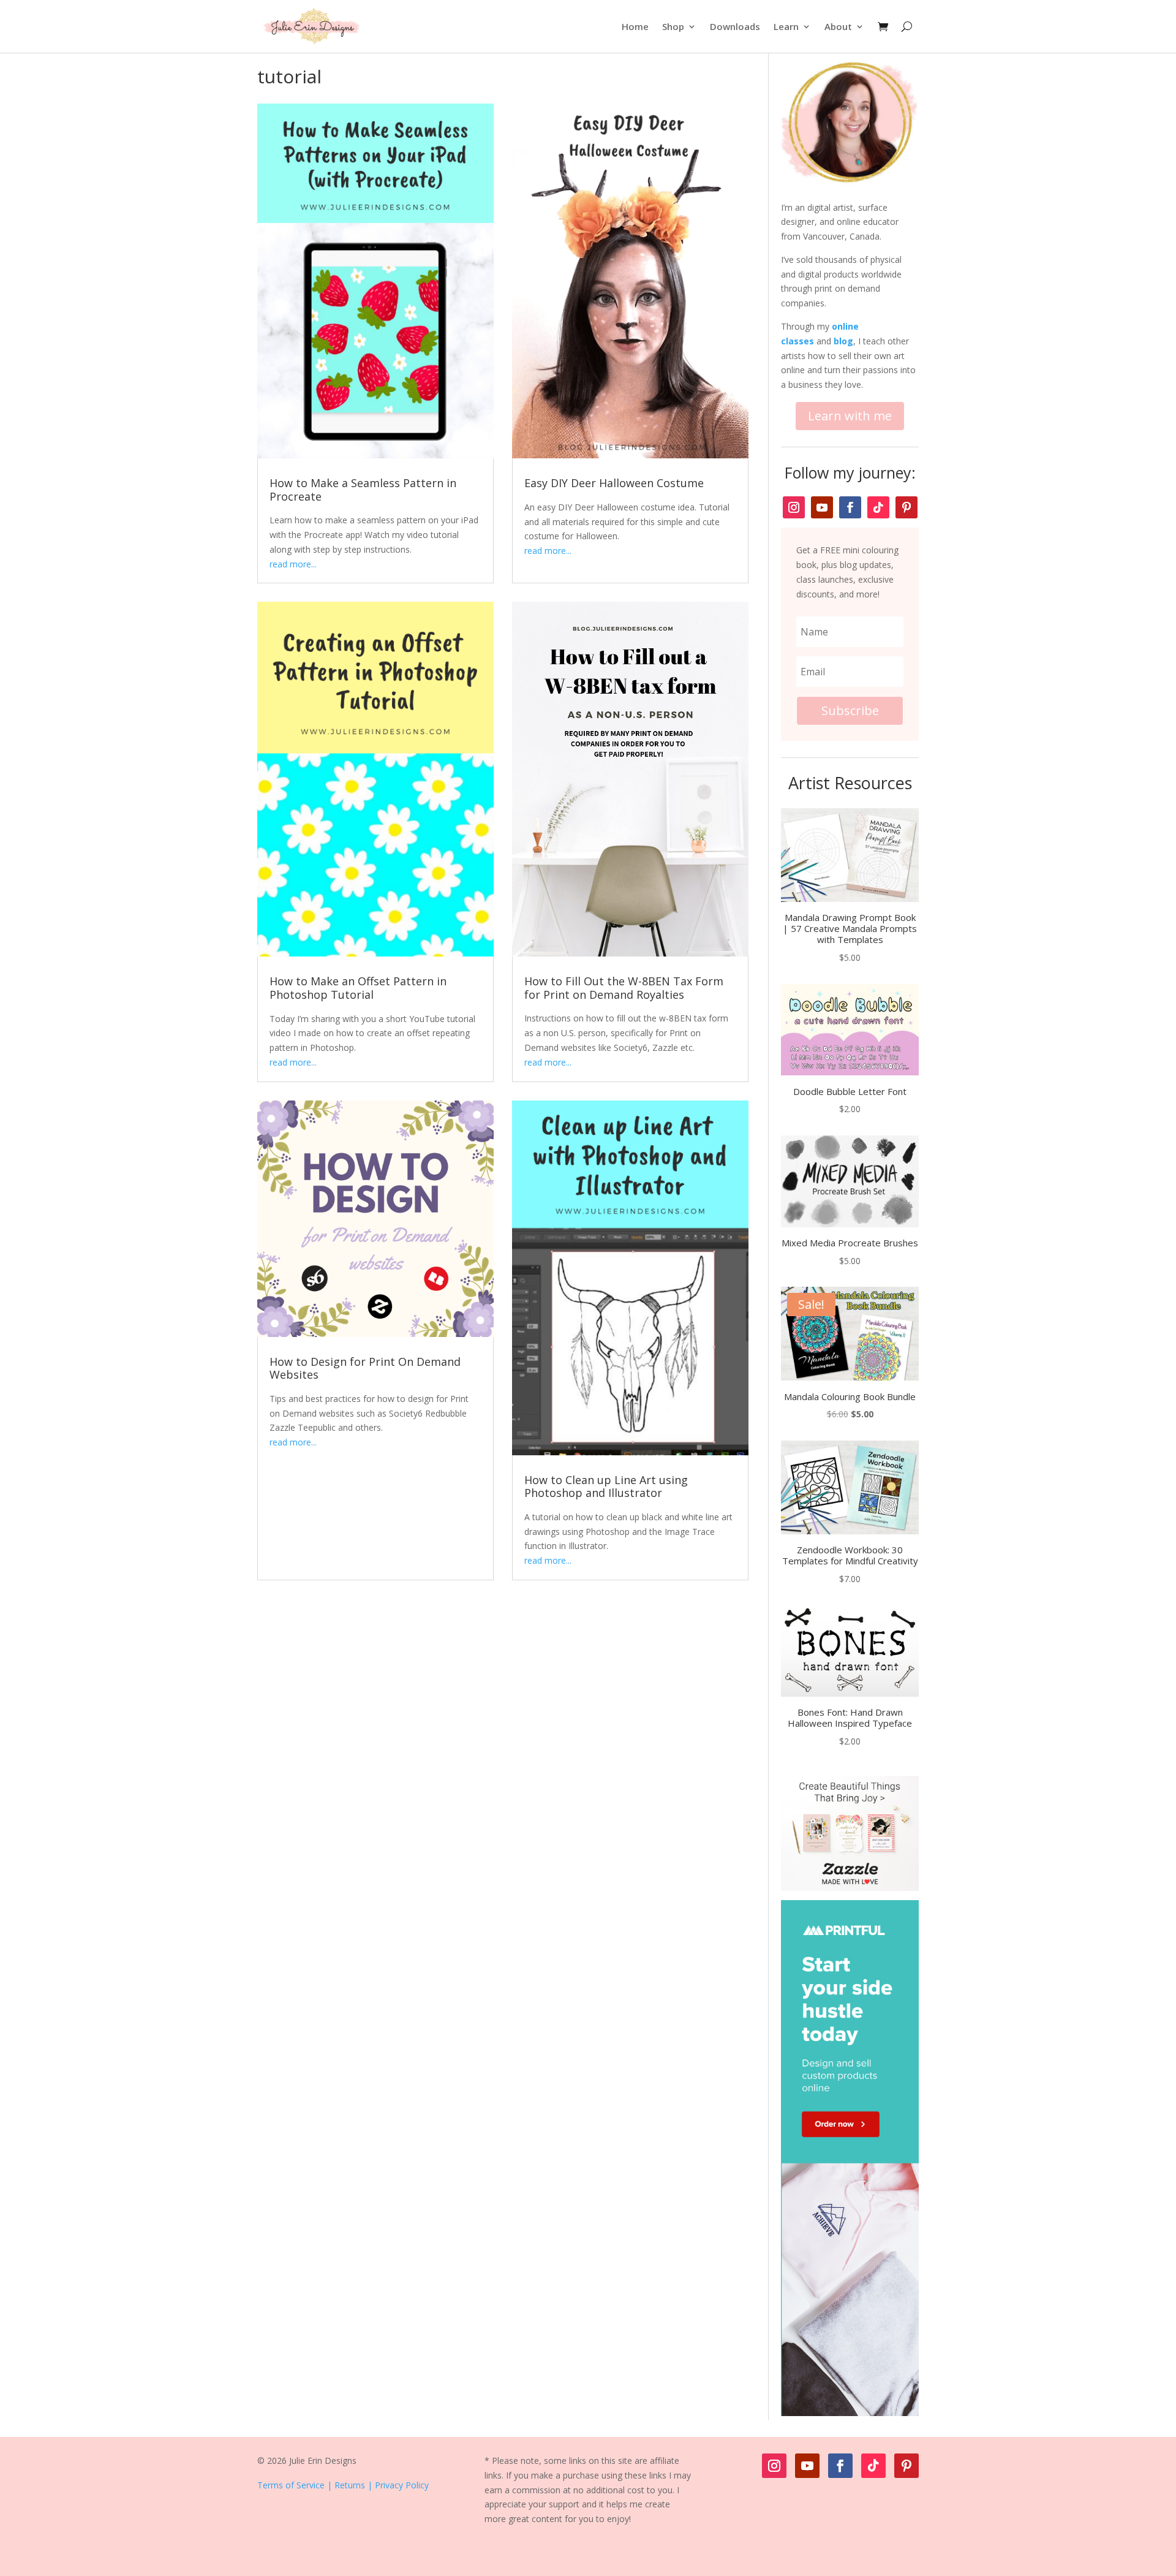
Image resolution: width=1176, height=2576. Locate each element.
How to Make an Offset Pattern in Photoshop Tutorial (358, 988)
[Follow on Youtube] (822, 507)
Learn (786, 26)
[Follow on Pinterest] (907, 507)
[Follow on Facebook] (850, 507)
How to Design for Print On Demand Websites (365, 1368)
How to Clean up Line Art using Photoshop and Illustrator (606, 1487)
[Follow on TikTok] (878, 507)
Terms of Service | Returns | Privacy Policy (343, 2485)
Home (635, 26)
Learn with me (850, 416)
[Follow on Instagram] (794, 507)
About (838, 26)
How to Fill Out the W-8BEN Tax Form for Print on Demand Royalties (624, 988)
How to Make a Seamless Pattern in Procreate (363, 490)
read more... (293, 564)
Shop (673, 26)
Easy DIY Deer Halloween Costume (614, 483)
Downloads (735, 26)
